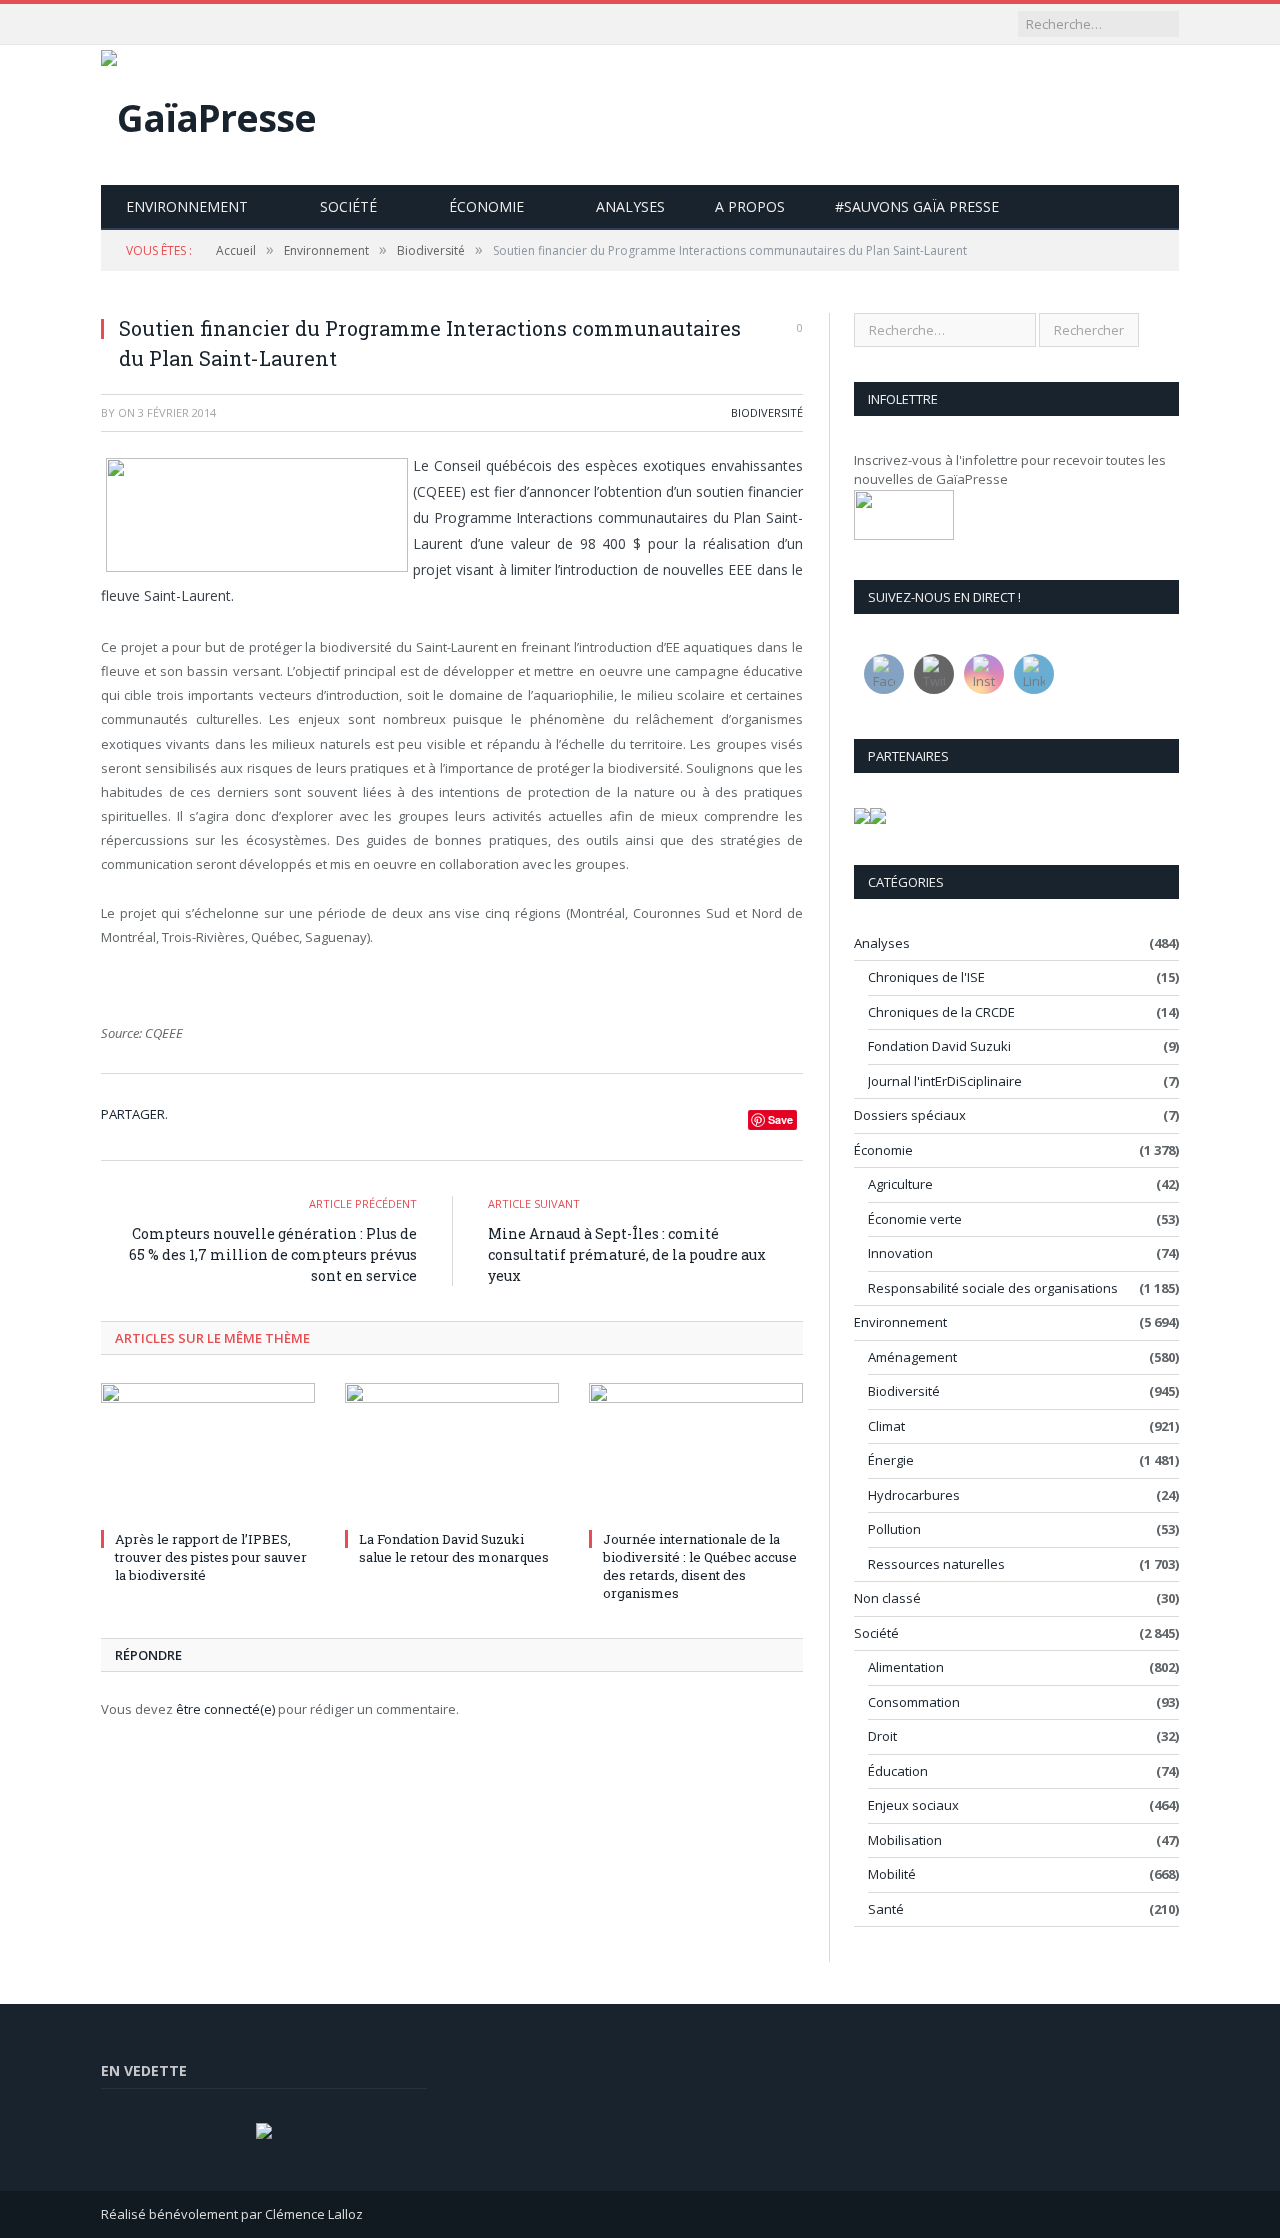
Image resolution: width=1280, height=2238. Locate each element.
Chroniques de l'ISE (926, 977)
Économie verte (915, 1219)
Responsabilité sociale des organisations (993, 1288)
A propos (750, 206)
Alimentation (906, 1667)
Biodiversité (767, 412)
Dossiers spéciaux (910, 1115)
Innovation (900, 1253)
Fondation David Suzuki (939, 1046)
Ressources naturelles (936, 1564)
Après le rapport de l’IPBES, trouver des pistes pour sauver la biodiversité (211, 1557)
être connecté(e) (225, 1709)
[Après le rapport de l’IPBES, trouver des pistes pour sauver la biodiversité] (208, 1453)
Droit (882, 1736)
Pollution (894, 1529)
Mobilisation (905, 1840)
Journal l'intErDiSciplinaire (945, 1081)
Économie (486, 206)
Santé (886, 1909)
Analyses (630, 206)
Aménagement (912, 1357)
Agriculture (900, 1184)
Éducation (898, 1771)
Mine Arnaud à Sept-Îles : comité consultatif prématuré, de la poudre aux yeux (627, 1254)
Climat (886, 1426)
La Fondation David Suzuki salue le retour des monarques (454, 1548)
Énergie (891, 1460)
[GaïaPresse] (208, 112)
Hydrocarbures (914, 1495)
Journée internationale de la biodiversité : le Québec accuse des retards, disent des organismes (700, 1566)
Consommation (914, 1702)
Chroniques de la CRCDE (941, 1012)
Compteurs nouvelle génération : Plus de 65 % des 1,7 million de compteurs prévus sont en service (273, 1254)
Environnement (187, 206)
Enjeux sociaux (913, 1805)
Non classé (887, 1598)
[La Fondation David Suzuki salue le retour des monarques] (452, 1453)
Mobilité (892, 1874)
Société (348, 206)
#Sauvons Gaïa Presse (917, 206)
